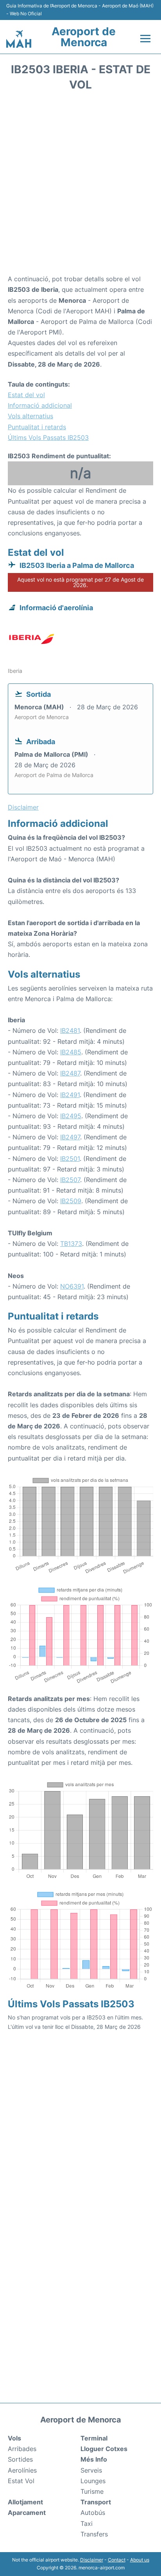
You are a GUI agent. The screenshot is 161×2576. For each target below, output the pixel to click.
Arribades (22, 2449)
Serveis (91, 2470)
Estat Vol (21, 2481)
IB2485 (71, 1052)
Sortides (20, 2459)
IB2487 (70, 1073)
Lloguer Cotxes (104, 2449)
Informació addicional (40, 405)
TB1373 (71, 1244)
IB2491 (70, 1095)
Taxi (87, 2524)
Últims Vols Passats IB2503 (48, 437)
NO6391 (72, 1286)
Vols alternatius (30, 416)
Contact (117, 2560)
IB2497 (70, 1137)
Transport (96, 2502)
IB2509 (71, 1201)
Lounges (93, 2481)
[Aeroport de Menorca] (19, 39)
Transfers (94, 2534)
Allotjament (25, 2502)
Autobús (93, 2513)
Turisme (92, 2491)
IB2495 (71, 1116)
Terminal (94, 2438)
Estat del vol (26, 395)
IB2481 (70, 1030)
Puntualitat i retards (37, 427)
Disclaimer (92, 2560)
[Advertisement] (80, 185)
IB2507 (70, 1180)
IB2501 (70, 1159)
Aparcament (27, 2513)
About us (140, 2560)
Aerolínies (22, 2470)
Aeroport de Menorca (84, 37)
